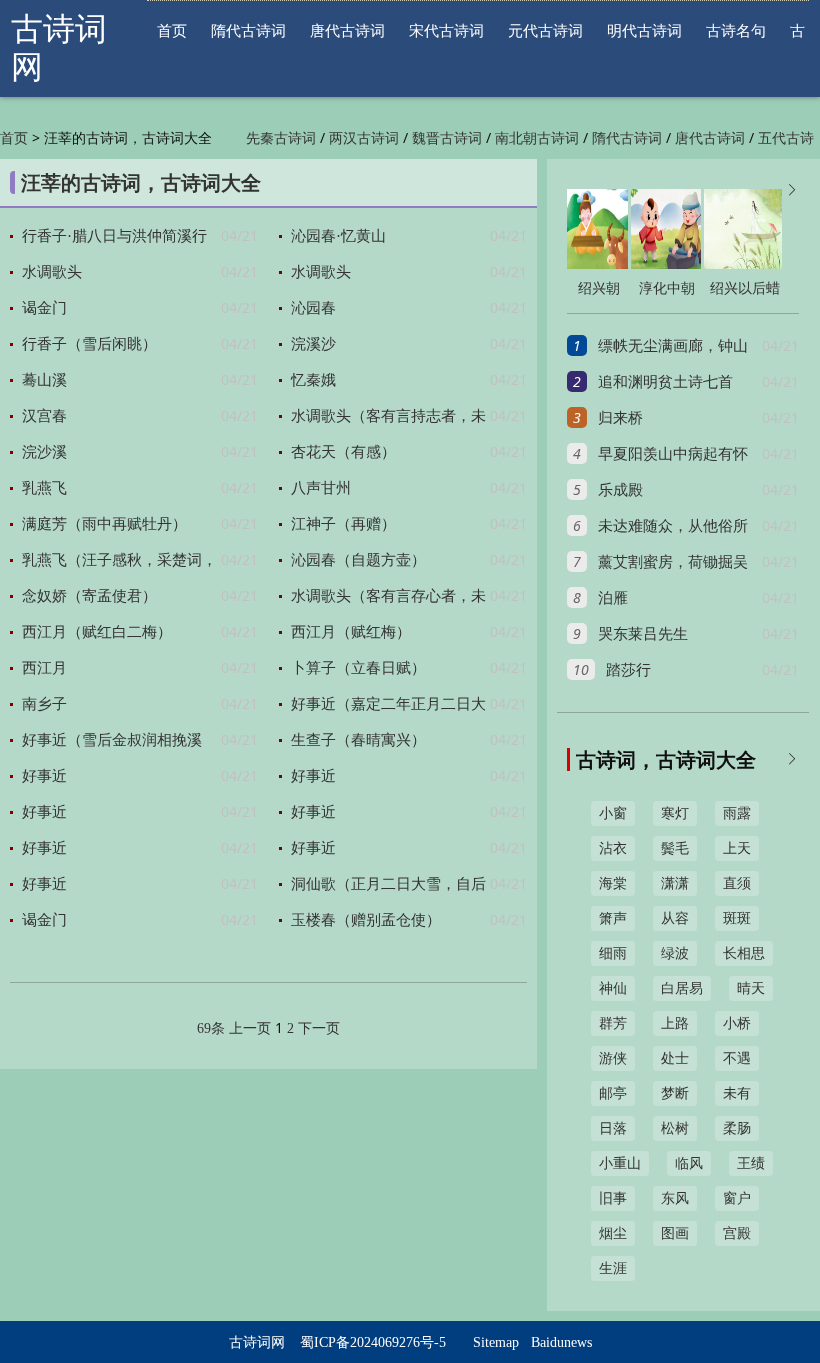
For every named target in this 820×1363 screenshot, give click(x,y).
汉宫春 (44, 416)
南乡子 (44, 704)
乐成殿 (620, 490)
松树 (675, 1128)
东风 (675, 1198)
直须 (737, 883)
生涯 (613, 1268)
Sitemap (496, 1342)
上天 (737, 848)
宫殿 (737, 1233)
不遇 (737, 1058)
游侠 (613, 1058)
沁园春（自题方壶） (358, 560)
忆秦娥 (313, 380)
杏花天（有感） (343, 452)
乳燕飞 (44, 488)
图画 (675, 1233)
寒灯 (675, 813)
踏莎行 (628, 670)
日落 (613, 1128)
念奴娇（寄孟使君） (89, 596)
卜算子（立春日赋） (358, 668)
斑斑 (737, 918)
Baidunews (561, 1342)
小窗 (613, 813)
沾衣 (613, 848)
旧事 (613, 1198)
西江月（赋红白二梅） (97, 632)
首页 (172, 30)
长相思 (744, 953)
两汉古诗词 (364, 138)
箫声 (613, 918)
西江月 (44, 668)
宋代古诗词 (446, 30)
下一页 (319, 1028)
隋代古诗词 (248, 30)
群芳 (613, 1023)
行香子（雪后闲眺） (89, 344)
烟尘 (613, 1233)
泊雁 (613, 598)
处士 (675, 1058)
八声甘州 (321, 488)
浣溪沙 (313, 344)
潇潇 (675, 883)
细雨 (613, 953)
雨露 (737, 813)
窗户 (737, 1198)
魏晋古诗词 (447, 138)
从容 (675, 918)
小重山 (620, 1163)
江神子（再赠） (343, 524)
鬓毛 (675, 848)
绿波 (675, 953)
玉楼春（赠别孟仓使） (366, 920)
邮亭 (613, 1093)
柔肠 (737, 1128)
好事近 (44, 776)
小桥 (737, 1023)
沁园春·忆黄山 (338, 236)
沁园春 (313, 308)
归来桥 (620, 418)
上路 (675, 1023)
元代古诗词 (545, 30)
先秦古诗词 (281, 138)
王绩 (751, 1163)
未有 (737, 1093)
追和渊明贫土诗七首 (665, 382)
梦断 (675, 1093)
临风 (689, 1163)
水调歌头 (52, 272)
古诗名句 (736, 30)
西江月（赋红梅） (351, 632)
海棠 (613, 883)
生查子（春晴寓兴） (358, 740)
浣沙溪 (44, 452)
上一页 (250, 1028)
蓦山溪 (44, 380)
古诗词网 (257, 1342)
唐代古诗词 (347, 30)
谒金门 (44, 308)
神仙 (613, 988)
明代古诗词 (644, 30)
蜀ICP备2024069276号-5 (373, 1342)
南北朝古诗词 (537, 138)
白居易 (682, 988)
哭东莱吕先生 (643, 634)
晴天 (751, 988)
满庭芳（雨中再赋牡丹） (104, 524)
